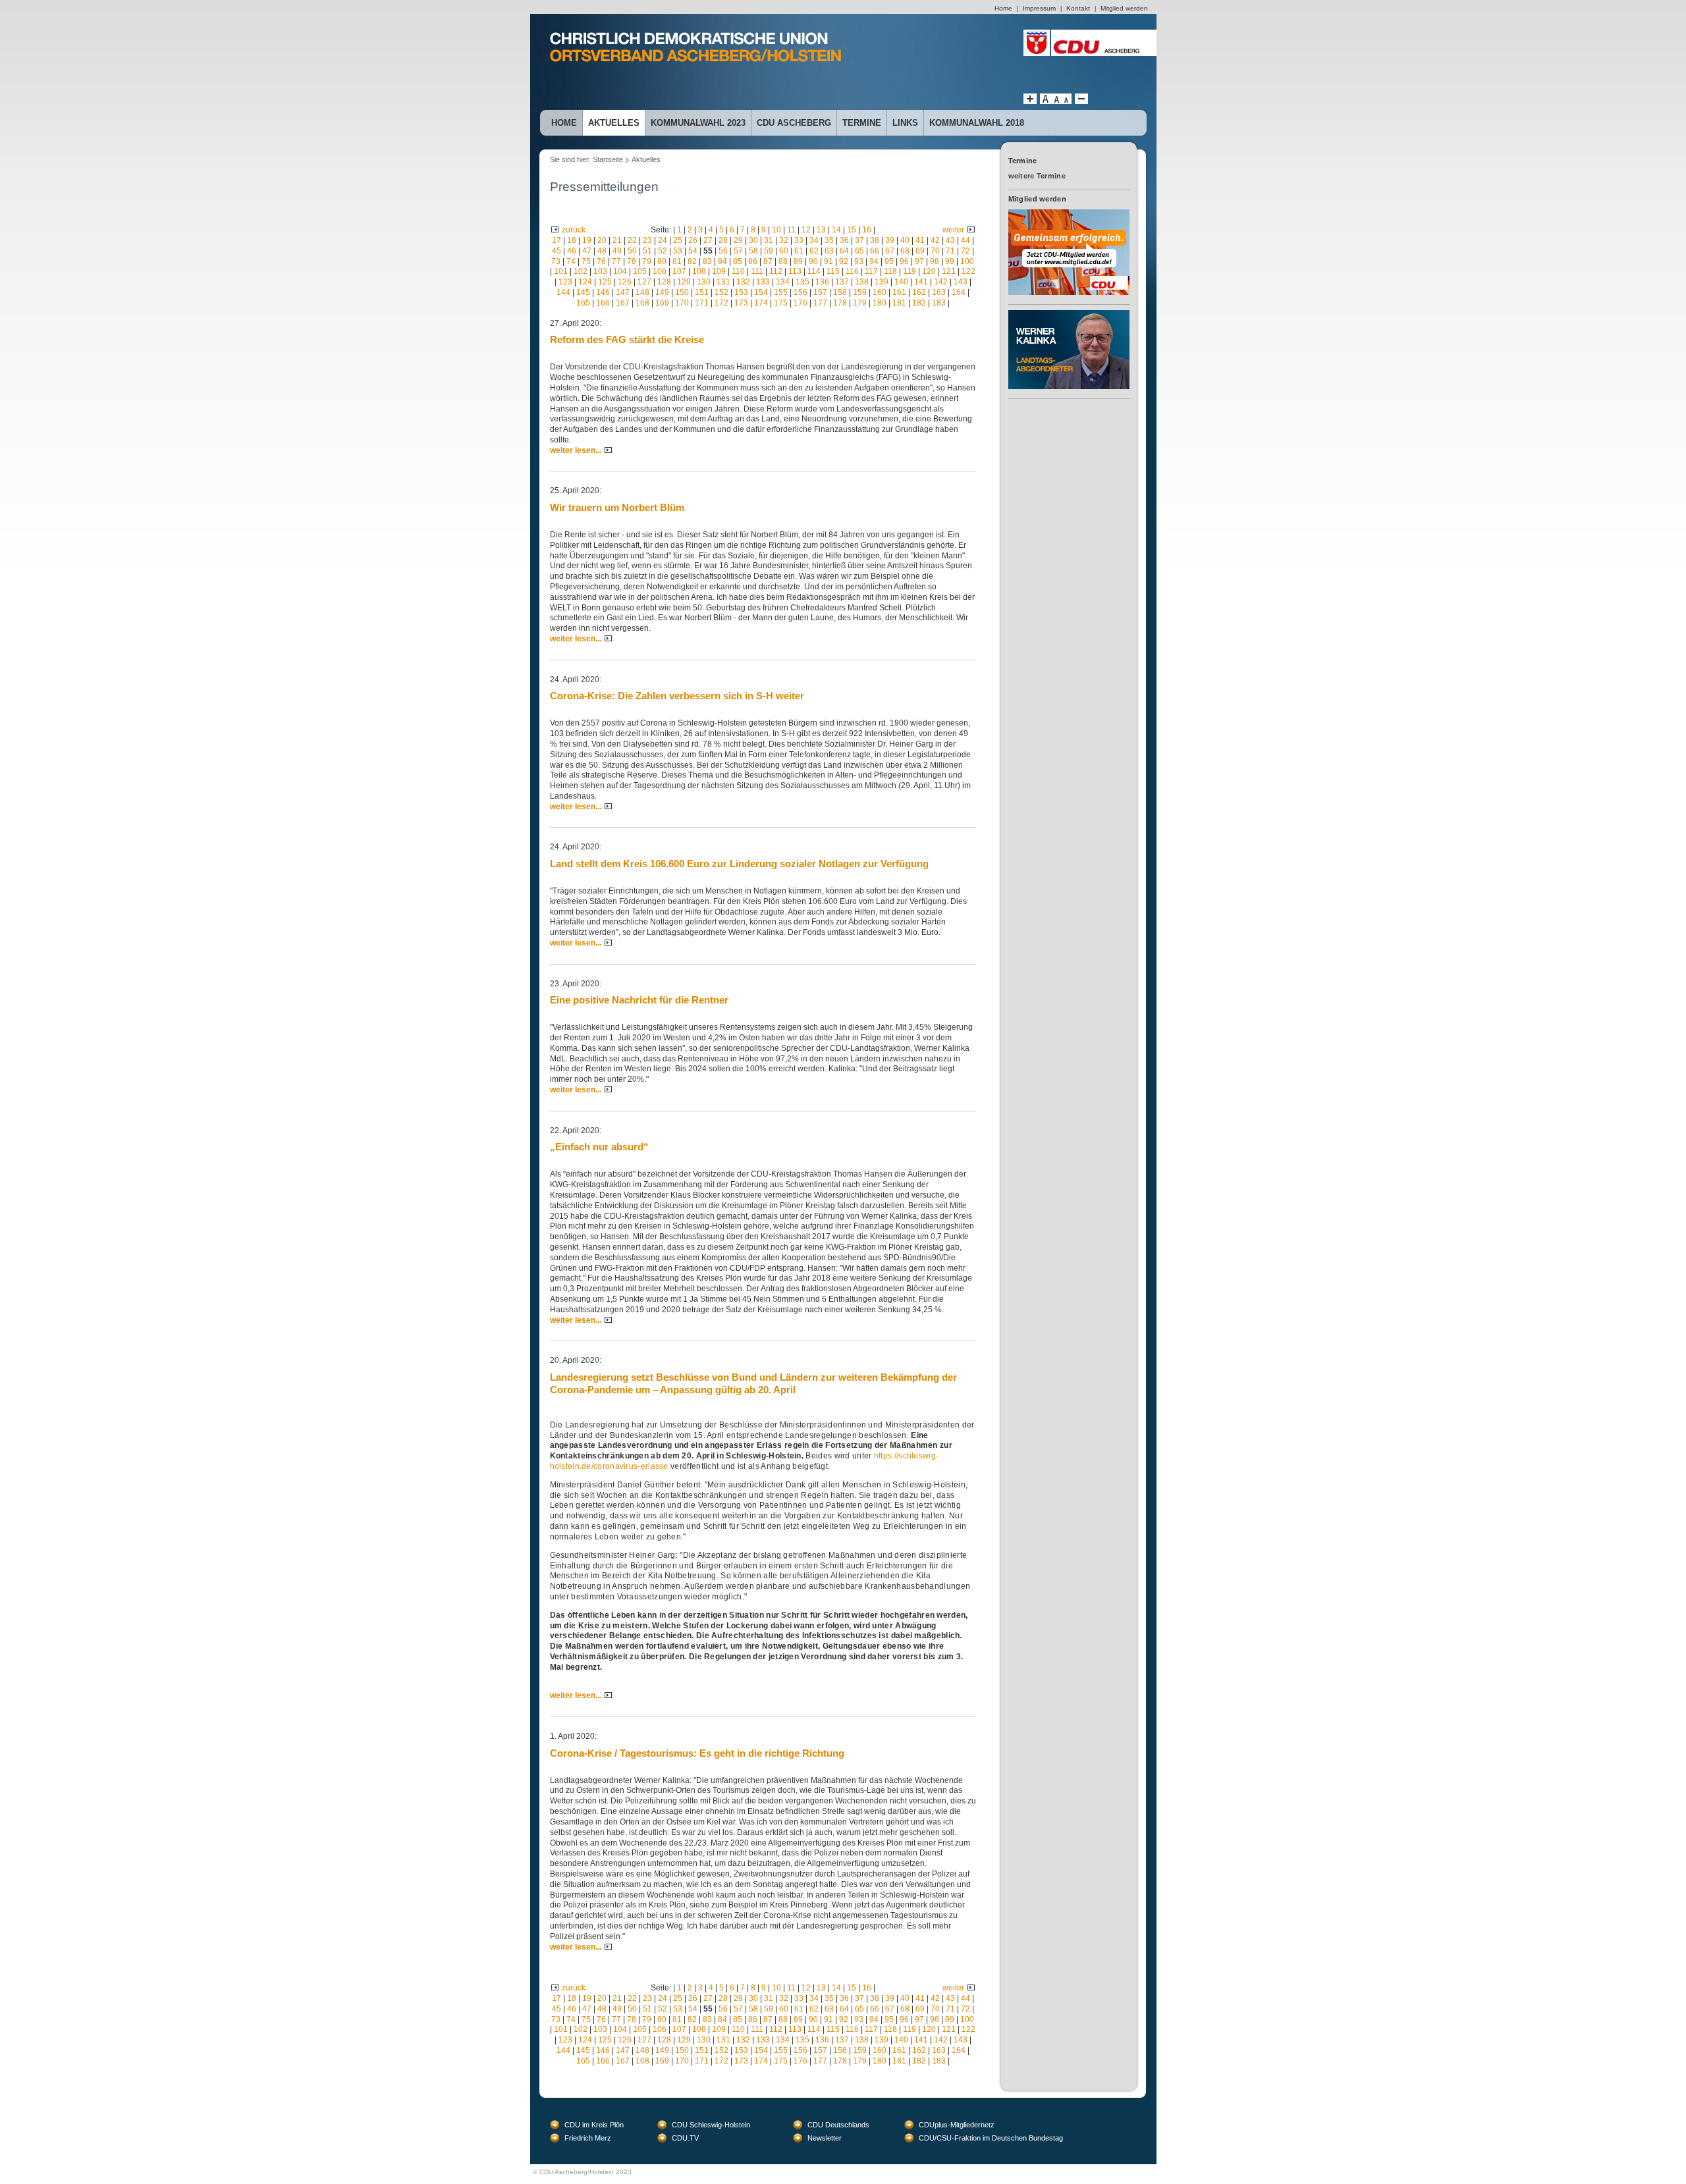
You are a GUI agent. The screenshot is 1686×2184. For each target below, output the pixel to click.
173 (741, 303)
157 (820, 292)
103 (600, 271)
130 (704, 282)
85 (738, 261)
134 (783, 282)
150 (682, 292)
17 (557, 240)
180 (880, 303)
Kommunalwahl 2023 (698, 123)
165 (583, 303)
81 (677, 261)
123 (565, 282)
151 (702, 292)
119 (910, 271)
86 (753, 261)
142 (941, 282)
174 (761, 303)
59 (769, 251)
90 (813, 261)
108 (699, 271)
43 (950, 240)
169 (662, 303)
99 (950, 261)
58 (753, 251)
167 (623, 303)
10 (776, 230)
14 (836, 230)
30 (753, 240)
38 (875, 240)
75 (586, 261)
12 (806, 230)
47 (587, 251)
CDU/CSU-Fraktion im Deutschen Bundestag (991, 2138)
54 (693, 251)
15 (852, 230)
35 (829, 240)
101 (561, 271)
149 (662, 292)
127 (644, 282)
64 (844, 251)
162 (919, 292)
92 (844, 261)
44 (965, 240)
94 (874, 261)
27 (708, 240)
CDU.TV (685, 2138)
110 (738, 271)
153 (741, 292)
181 (899, 303)
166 (603, 303)
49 (617, 251)
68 (905, 251)
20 (602, 240)
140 (901, 282)
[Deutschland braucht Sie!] (1069, 214)
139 (882, 282)
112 (776, 271)
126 (625, 282)
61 (799, 251)
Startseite (608, 159)
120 (929, 271)
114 (814, 271)
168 (642, 303)
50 (632, 251)
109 (719, 271)
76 (601, 261)
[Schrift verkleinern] (1066, 101)
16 (867, 230)
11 (791, 230)
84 (722, 261)
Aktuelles (614, 123)
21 (617, 240)
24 (663, 240)
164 (959, 292)
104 (620, 271)
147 (623, 292)
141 (921, 282)
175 (781, 303)
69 (920, 251)
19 (587, 240)
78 (632, 261)
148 (642, 292)
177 (820, 303)
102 (581, 271)
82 (692, 261)
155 (781, 292)
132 (743, 282)
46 (572, 251)
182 (919, 303)
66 (875, 251)
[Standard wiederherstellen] (1056, 101)
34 (814, 240)
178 (840, 303)
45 (557, 251)
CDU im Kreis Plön (594, 2125)
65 (859, 251)
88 (783, 261)
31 (769, 240)
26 (693, 240)
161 (899, 292)
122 (968, 271)
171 (702, 303)
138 (862, 282)
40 (905, 240)
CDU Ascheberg (794, 123)
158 (840, 292)
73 (556, 261)
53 (678, 251)
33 (799, 240)
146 (603, 292)
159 (860, 292)
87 (768, 261)
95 (889, 261)
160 (880, 292)
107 (679, 271)
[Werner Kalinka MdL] (1069, 315)
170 (682, 303)
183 (939, 303)
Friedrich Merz (588, 2138)
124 (585, 282)
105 (640, 271)
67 (890, 251)
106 (660, 271)
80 (662, 261)
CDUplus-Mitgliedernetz (957, 2125)
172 (721, 303)
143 (961, 282)
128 (664, 282)
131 (723, 282)
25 (678, 240)
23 (647, 240)
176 (801, 303)
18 (572, 240)
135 (802, 282)
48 (602, 251)
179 (860, 303)
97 (919, 261)
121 (949, 271)
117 (871, 271)
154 (761, 292)
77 (616, 261)
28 (723, 240)
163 (939, 292)
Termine (862, 123)
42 (935, 240)
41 (920, 240)
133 (763, 282)
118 (890, 271)
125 (605, 282)
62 (814, 251)
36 (844, 240)
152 (721, 292)
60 (784, 251)
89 (798, 261)
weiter (953, 230)
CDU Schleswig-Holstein (711, 2125)
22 (632, 240)
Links (905, 123)
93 (859, 261)
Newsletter (825, 2138)
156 (801, 292)
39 (890, 240)
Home (564, 123)
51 (647, 251)
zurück (574, 230)
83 (707, 261)
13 (821, 230)
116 (852, 271)
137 (842, 282)
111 (757, 271)
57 (738, 251)
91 (829, 261)
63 (829, 251)
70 (935, 251)
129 (684, 282)
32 (784, 240)
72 (965, 251)
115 (833, 271)
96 (904, 261)
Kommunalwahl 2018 (977, 123)
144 (563, 292)
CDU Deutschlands (838, 2125)
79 (647, 261)
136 (822, 282)
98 (935, 261)
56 (723, 251)
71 (950, 251)
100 (967, 261)
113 (795, 271)
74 (571, 261)
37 (859, 240)
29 (738, 240)
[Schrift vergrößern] (1030, 101)
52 (663, 251)
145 (583, 292)
